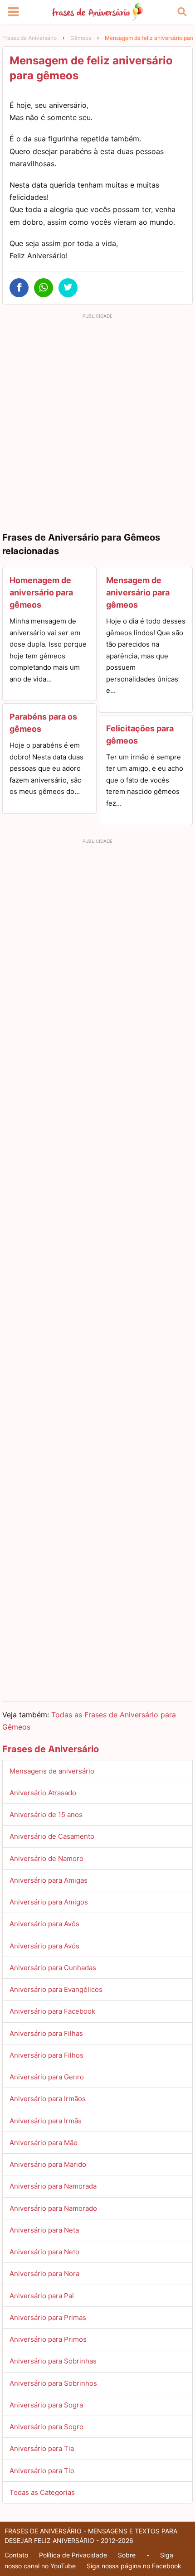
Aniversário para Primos (48, 2339)
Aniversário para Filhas (46, 2033)
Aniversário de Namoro (46, 1858)
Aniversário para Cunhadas (53, 1968)
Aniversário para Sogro (46, 2427)
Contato (16, 2555)
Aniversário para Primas (48, 2317)
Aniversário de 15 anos (46, 1815)
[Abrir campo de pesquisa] (182, 12)
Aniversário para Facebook (52, 2011)
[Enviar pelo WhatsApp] (44, 288)
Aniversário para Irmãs (46, 2121)
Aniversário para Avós (44, 1946)
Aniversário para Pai (42, 2296)
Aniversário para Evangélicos (56, 1989)
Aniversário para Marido (48, 2164)
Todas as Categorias (42, 2492)
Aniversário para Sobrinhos (53, 2383)
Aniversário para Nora (44, 2274)
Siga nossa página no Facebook (134, 2566)
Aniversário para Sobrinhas (53, 2361)
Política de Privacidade (73, 2555)
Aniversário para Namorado (53, 2208)
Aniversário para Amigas (49, 1880)
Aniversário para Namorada (53, 2186)
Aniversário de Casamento (52, 1836)
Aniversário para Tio (42, 2471)
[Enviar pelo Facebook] (19, 288)
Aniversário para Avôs (44, 1924)
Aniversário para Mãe (44, 2143)
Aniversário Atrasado (43, 1793)
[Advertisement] (97, 420)
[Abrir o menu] (13, 12)
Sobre (127, 2555)
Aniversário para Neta (44, 2230)
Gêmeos (81, 38)
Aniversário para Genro (47, 2077)
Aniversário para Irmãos (48, 2099)
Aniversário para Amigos (49, 1902)
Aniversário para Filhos (46, 2055)
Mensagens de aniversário (52, 1771)
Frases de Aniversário (29, 38)
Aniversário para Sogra (46, 2405)
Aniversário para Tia (42, 2448)
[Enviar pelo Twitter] (68, 288)
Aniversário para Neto (44, 2252)
